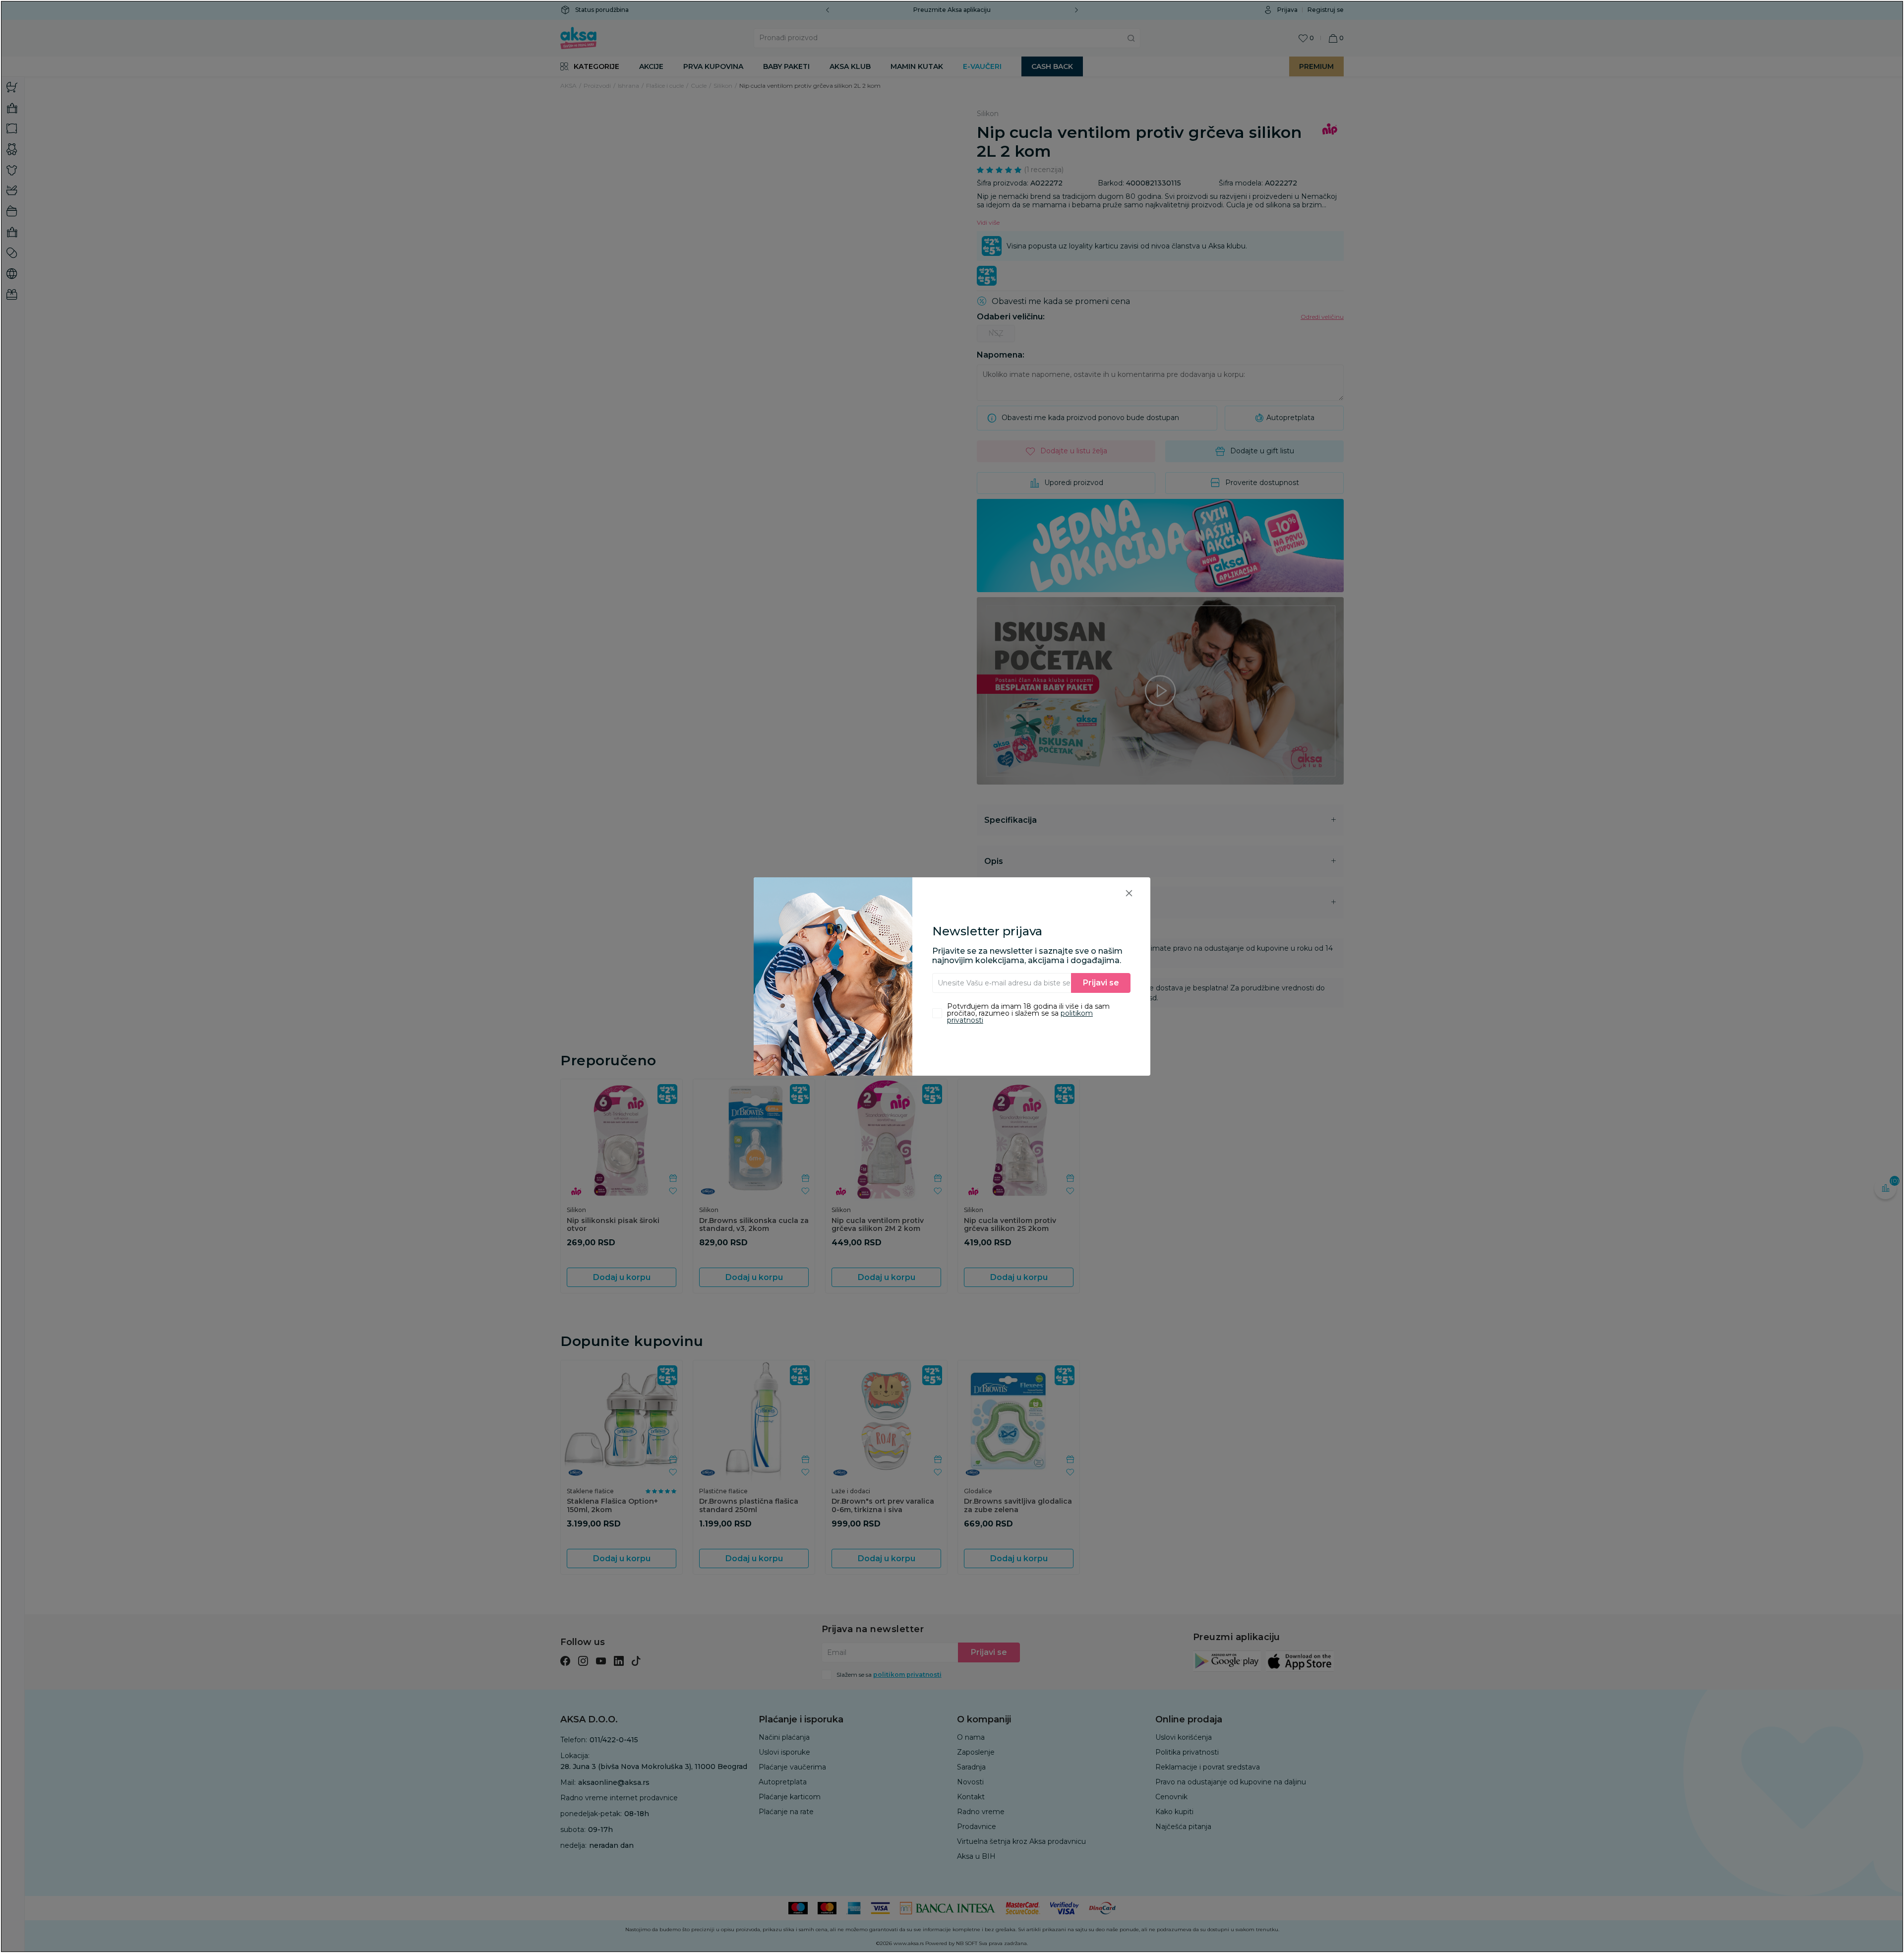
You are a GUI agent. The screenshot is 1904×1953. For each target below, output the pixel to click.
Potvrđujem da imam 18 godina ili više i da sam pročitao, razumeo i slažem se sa (1028, 1013)
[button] (1129, 893)
